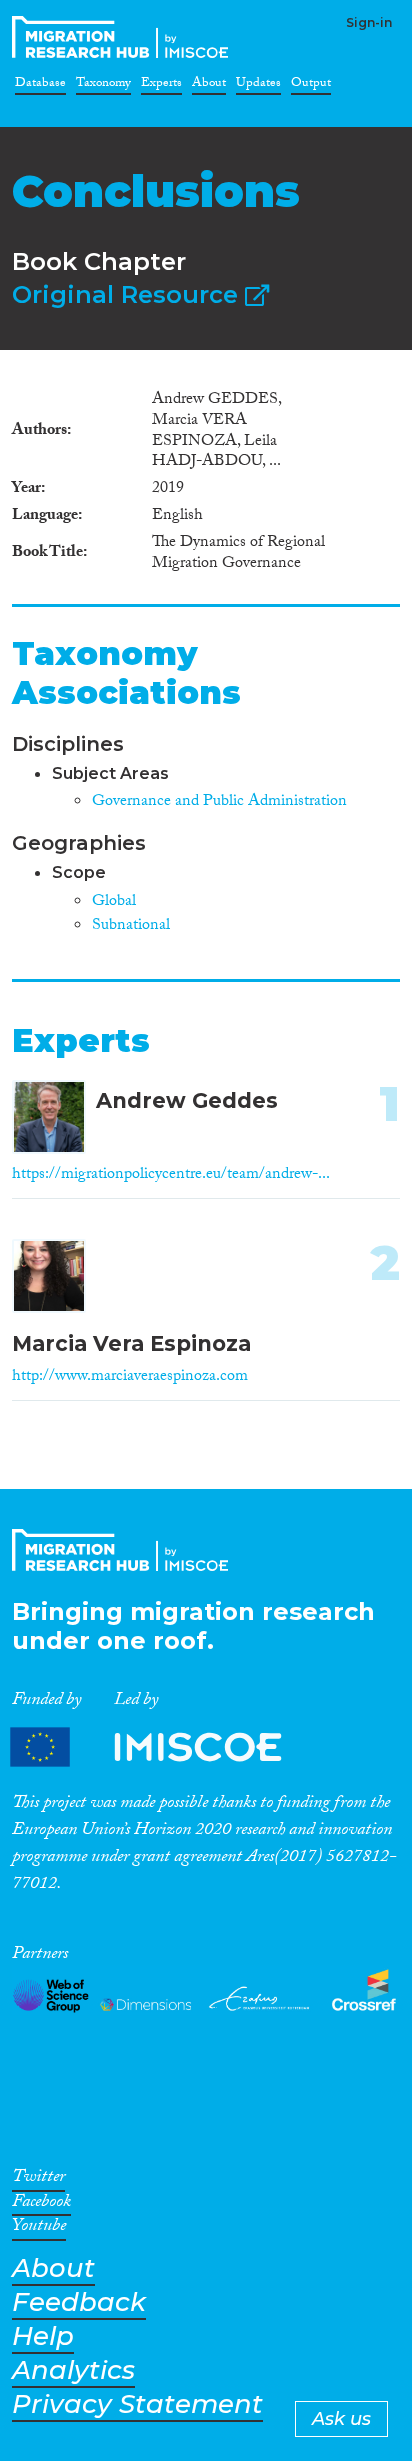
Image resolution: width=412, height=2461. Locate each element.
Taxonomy (103, 86)
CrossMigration (124, 37)
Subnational (131, 926)
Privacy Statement (137, 2404)
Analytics (73, 2370)
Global (114, 902)
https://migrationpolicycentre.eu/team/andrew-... (171, 1175)
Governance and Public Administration (219, 802)
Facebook (41, 2205)
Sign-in (369, 22)
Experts (161, 86)
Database (40, 86)
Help (43, 2336)
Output (311, 86)
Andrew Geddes (187, 1100)
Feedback (79, 2302)
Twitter (38, 2180)
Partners (163, 1747)
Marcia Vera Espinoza (131, 1343)
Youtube (39, 2229)
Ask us (341, 2419)
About (209, 86)
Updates (258, 86)
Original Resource (128, 294)
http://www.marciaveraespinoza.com (130, 1377)
